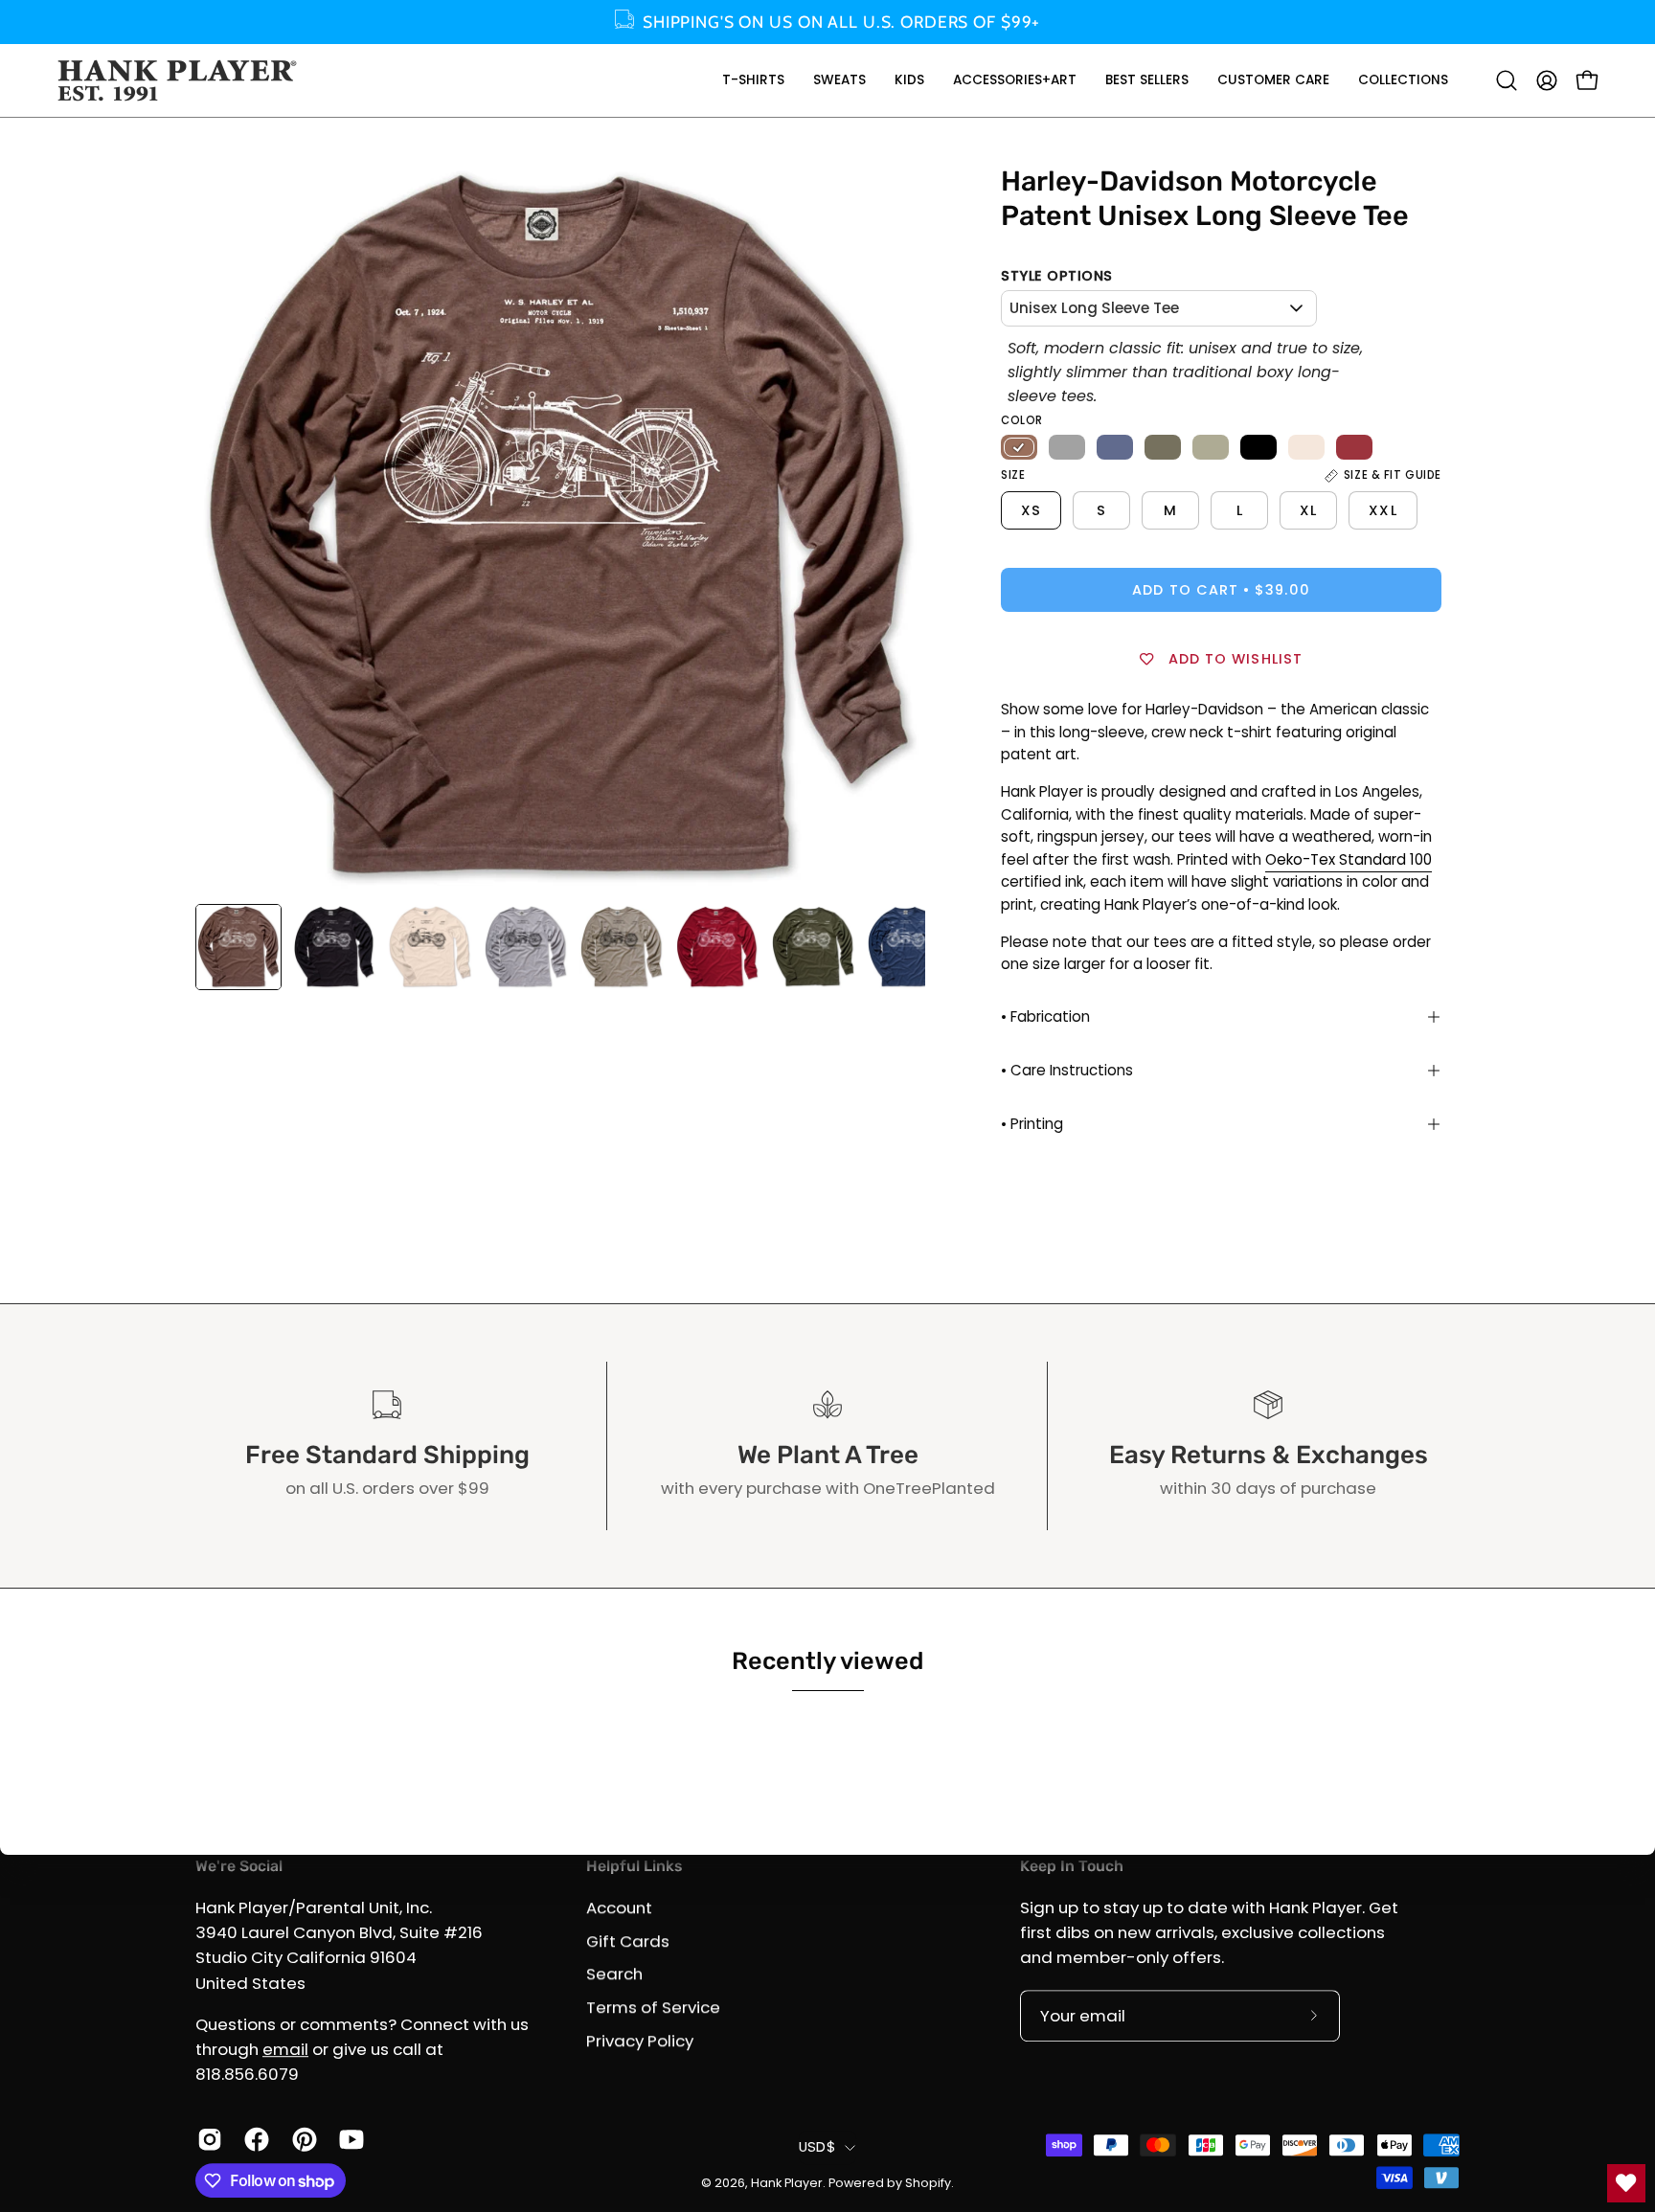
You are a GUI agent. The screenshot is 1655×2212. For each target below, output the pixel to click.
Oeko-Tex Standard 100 (1349, 859)
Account (619, 1907)
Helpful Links (634, 1866)
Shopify (928, 2183)
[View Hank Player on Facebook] (253, 2139)
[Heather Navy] (1115, 447)
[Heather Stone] (1211, 447)
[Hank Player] (177, 80)
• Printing (1032, 1124)
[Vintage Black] (1258, 447)
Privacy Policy (640, 2040)
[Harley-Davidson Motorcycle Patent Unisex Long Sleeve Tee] (238, 947)
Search (614, 1974)
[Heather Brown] (1019, 447)
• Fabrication (1045, 1016)
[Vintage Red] (1354, 447)
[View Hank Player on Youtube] (348, 2139)
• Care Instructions (1067, 1070)
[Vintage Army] (1163, 447)
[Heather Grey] (1067, 447)
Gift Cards (628, 1941)
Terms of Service (653, 2007)
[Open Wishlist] (1626, 2183)
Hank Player (787, 2183)
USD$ (817, 2147)
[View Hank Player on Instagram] (206, 2139)
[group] (827, 22)
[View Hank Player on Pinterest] (301, 2139)
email (285, 2049)
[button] (753, 80)
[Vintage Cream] (1306, 447)
